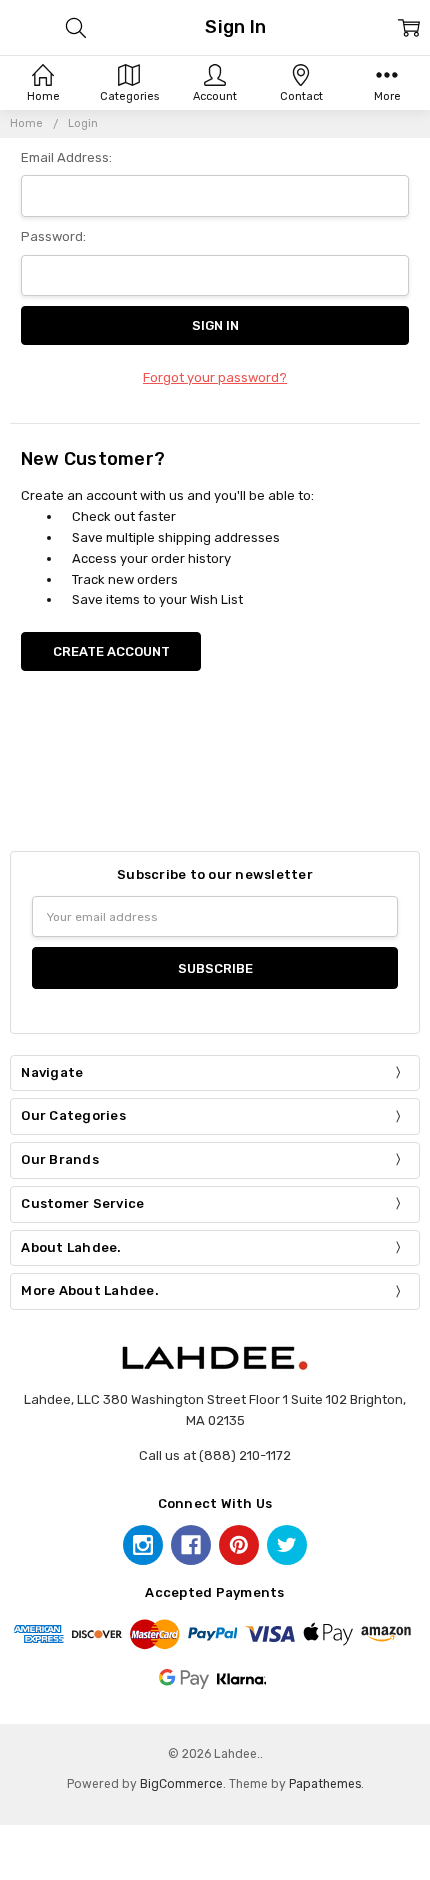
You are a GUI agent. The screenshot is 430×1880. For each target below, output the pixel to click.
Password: (53, 236)
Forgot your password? (215, 377)
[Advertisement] (215, 784)
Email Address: (66, 157)
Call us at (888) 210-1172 (215, 1455)
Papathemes (325, 1784)
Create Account (111, 651)
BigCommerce (181, 1784)
